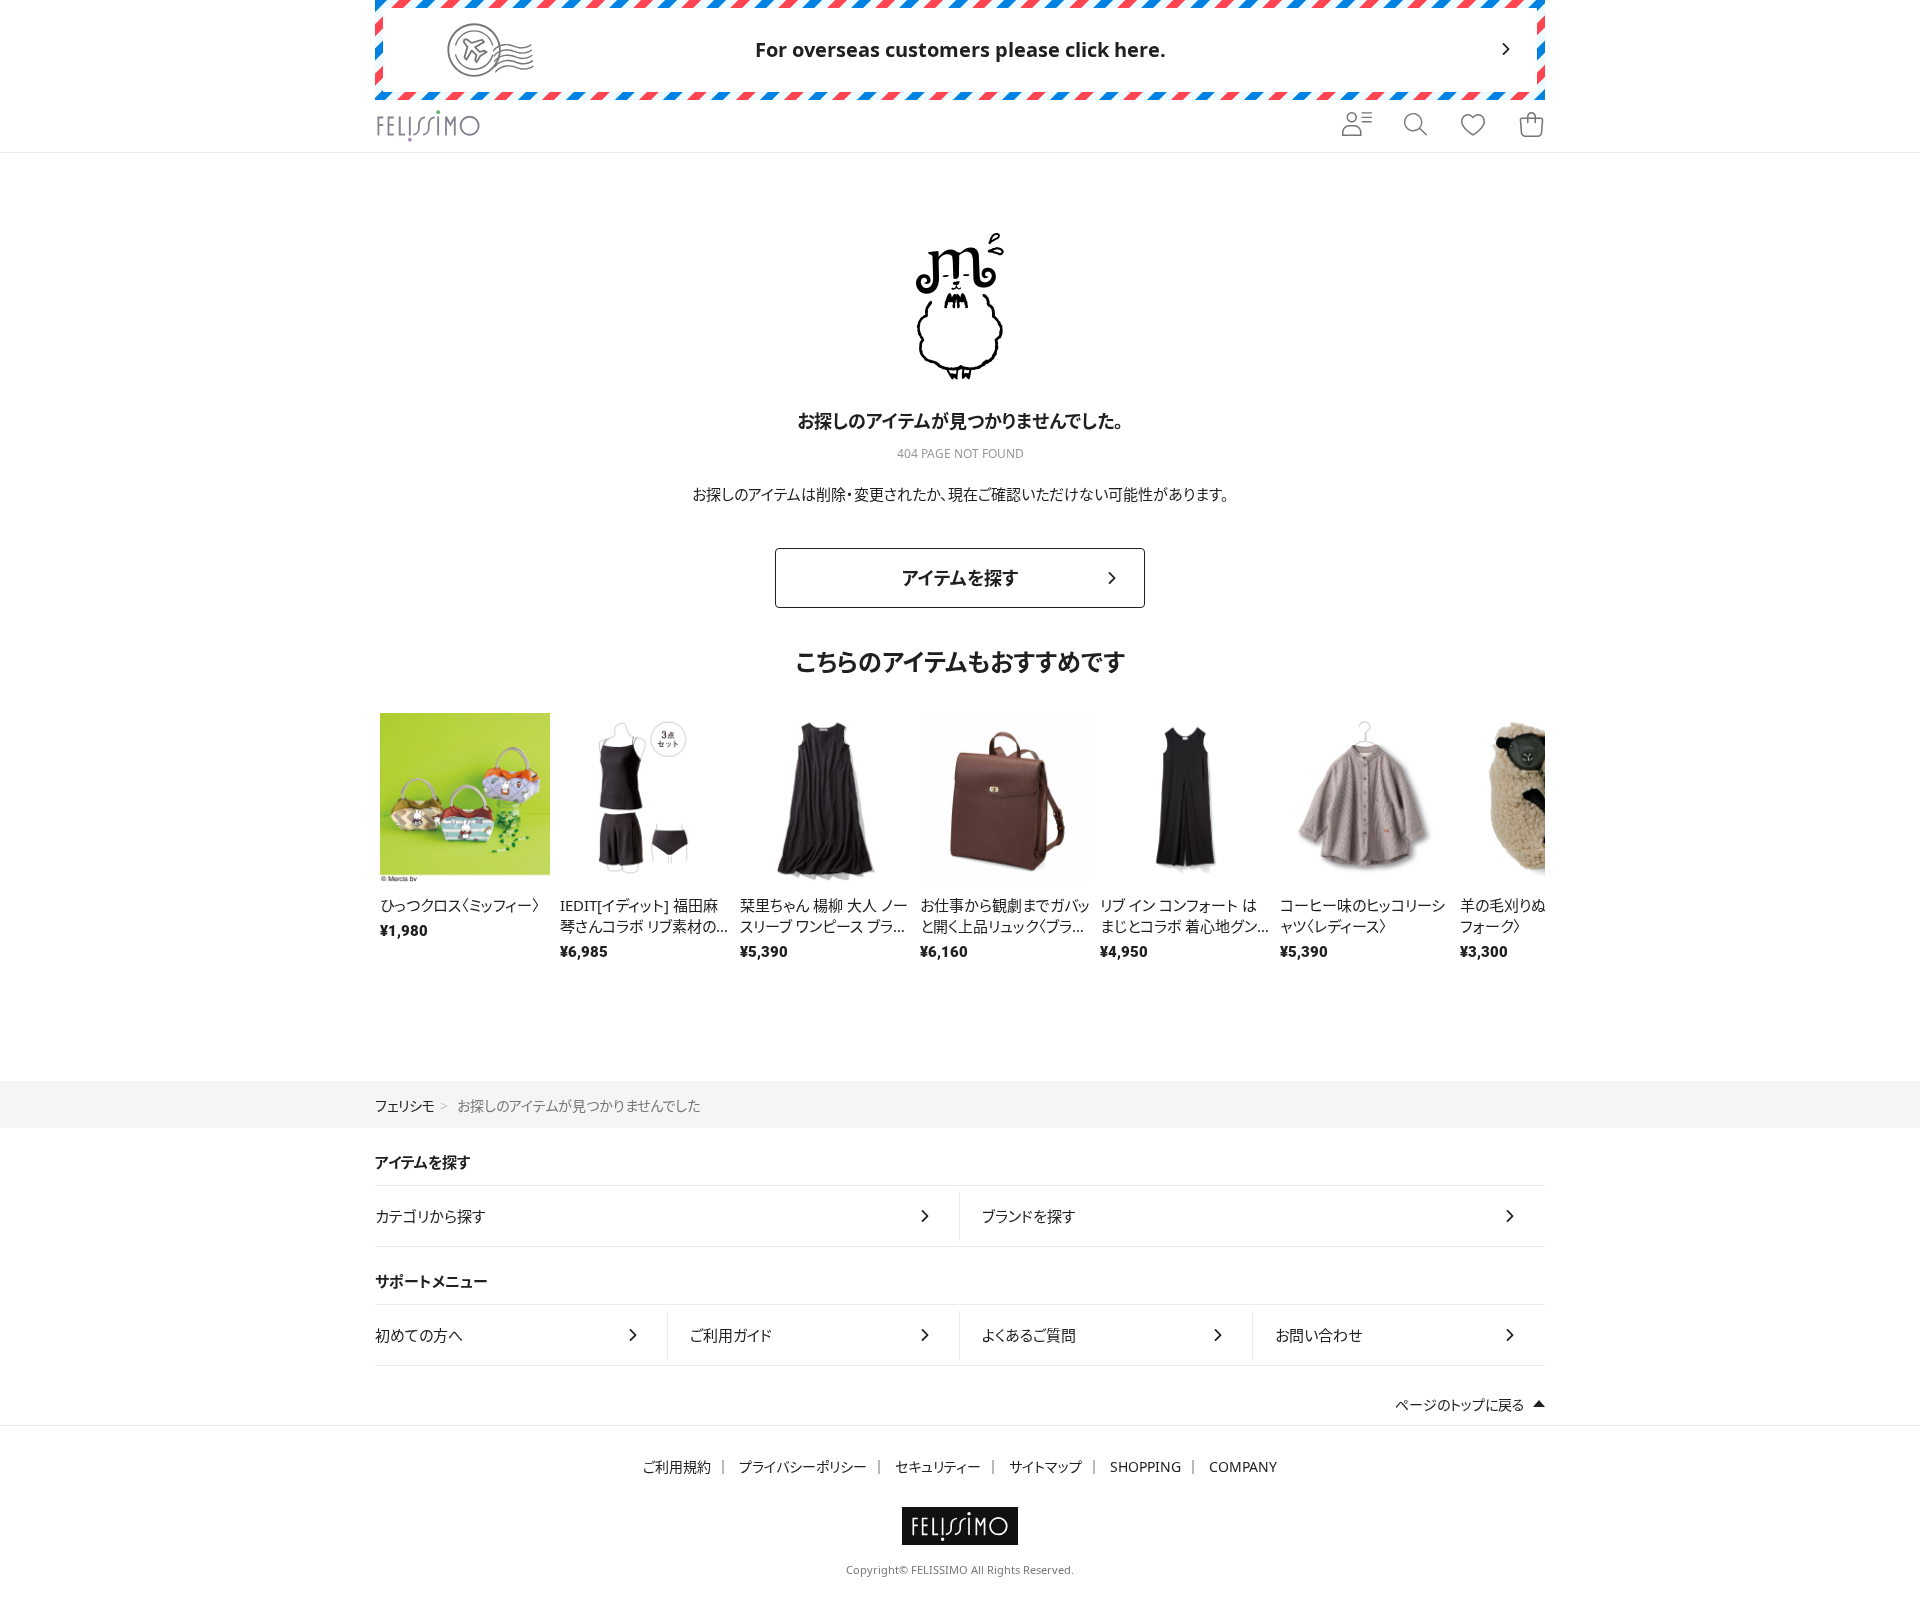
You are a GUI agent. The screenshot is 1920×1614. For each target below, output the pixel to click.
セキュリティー (938, 1466)
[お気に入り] (1473, 126)
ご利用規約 (677, 1466)
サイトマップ (1045, 1466)
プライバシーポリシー (803, 1466)
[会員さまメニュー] (1357, 126)
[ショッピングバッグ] (1531, 126)
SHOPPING (1145, 1466)
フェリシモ (405, 1105)
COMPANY (1243, 1466)
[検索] (1415, 126)
